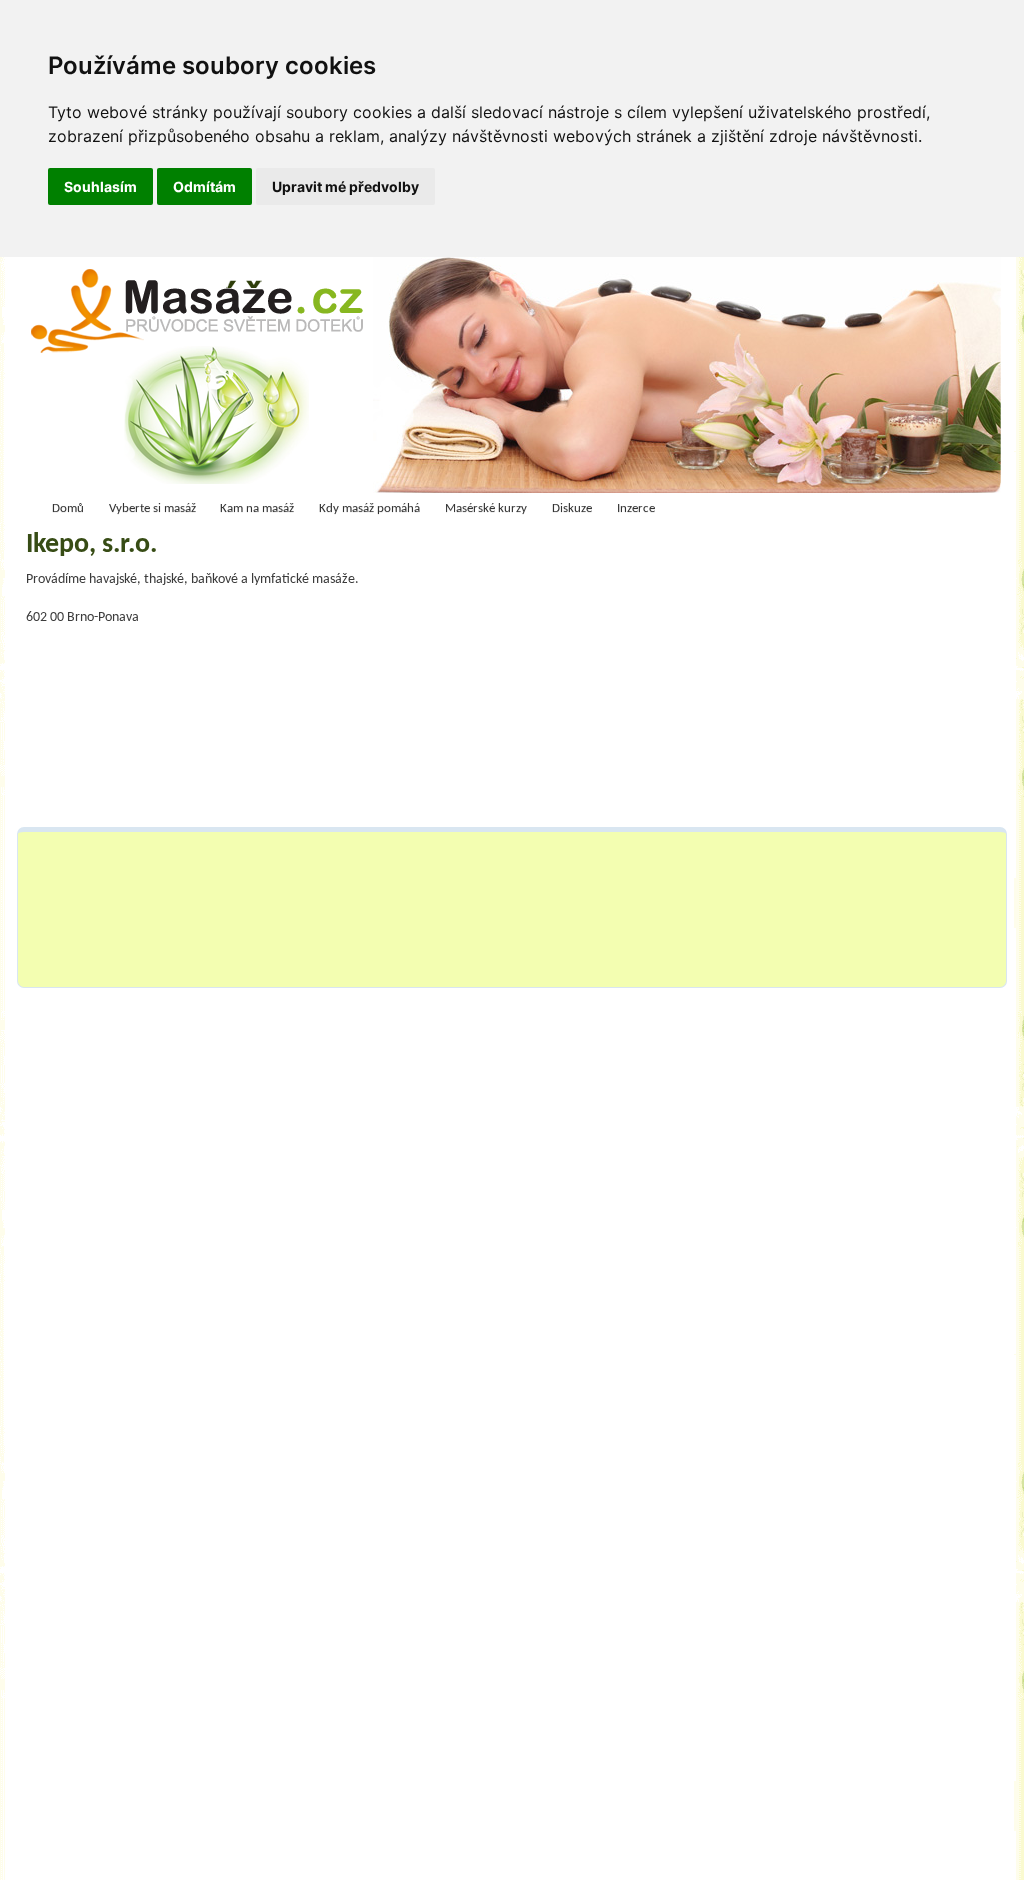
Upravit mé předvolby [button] (345, 186)
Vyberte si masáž (152, 508)
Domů (68, 508)
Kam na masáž (257, 508)
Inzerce (636, 508)
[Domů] (203, 380)
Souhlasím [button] (100, 186)
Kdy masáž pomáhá (369, 508)
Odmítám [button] (204, 186)
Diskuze (572, 508)
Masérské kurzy (486, 508)
